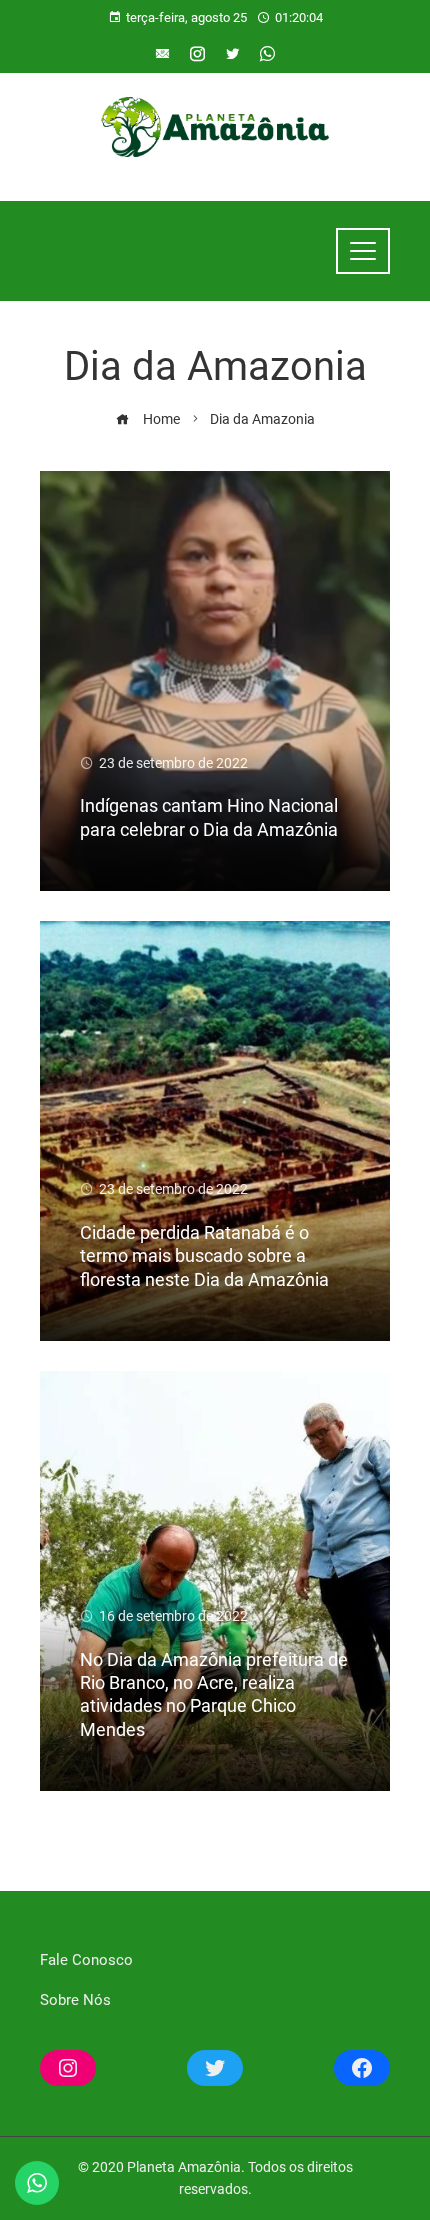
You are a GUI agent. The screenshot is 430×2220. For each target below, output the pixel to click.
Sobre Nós (75, 2000)
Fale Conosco (86, 1960)
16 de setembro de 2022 (173, 1616)
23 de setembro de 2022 (173, 763)
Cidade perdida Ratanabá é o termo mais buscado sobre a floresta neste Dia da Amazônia (204, 1256)
